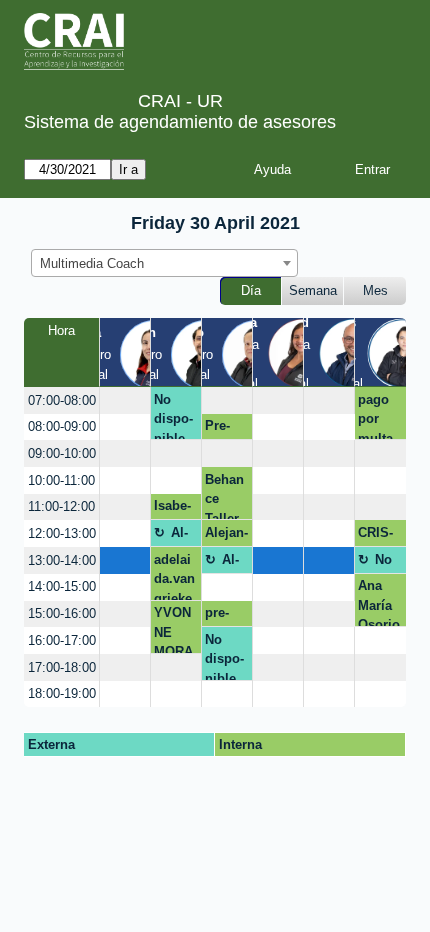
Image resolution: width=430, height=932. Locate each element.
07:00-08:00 (62, 400)
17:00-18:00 (62, 667)
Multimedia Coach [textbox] (92, 263)
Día (251, 290)
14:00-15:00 (62, 586)
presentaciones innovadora (226, 616)
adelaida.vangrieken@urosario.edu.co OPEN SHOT (175, 576)
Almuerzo (184, 536)
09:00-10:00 (62, 453)
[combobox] (164, 263)
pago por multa (375, 416)
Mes (375, 290)
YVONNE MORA (173, 629)
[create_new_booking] (125, 400)
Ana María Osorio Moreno (379, 602)
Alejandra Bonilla (227, 536)
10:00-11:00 (61, 480)
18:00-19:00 (62, 693)
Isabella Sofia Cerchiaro (174, 509)
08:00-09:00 (62, 426)
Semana (313, 290)
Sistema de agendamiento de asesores (180, 122)
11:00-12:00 (61, 506)
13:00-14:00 (62, 560)
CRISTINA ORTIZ (377, 536)
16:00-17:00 (62, 640)
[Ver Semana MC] (302, 351)
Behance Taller (224, 496)
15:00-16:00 (62, 613)
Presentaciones (225, 429)
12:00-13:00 (62, 533)
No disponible (173, 416)
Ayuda (272, 169)
